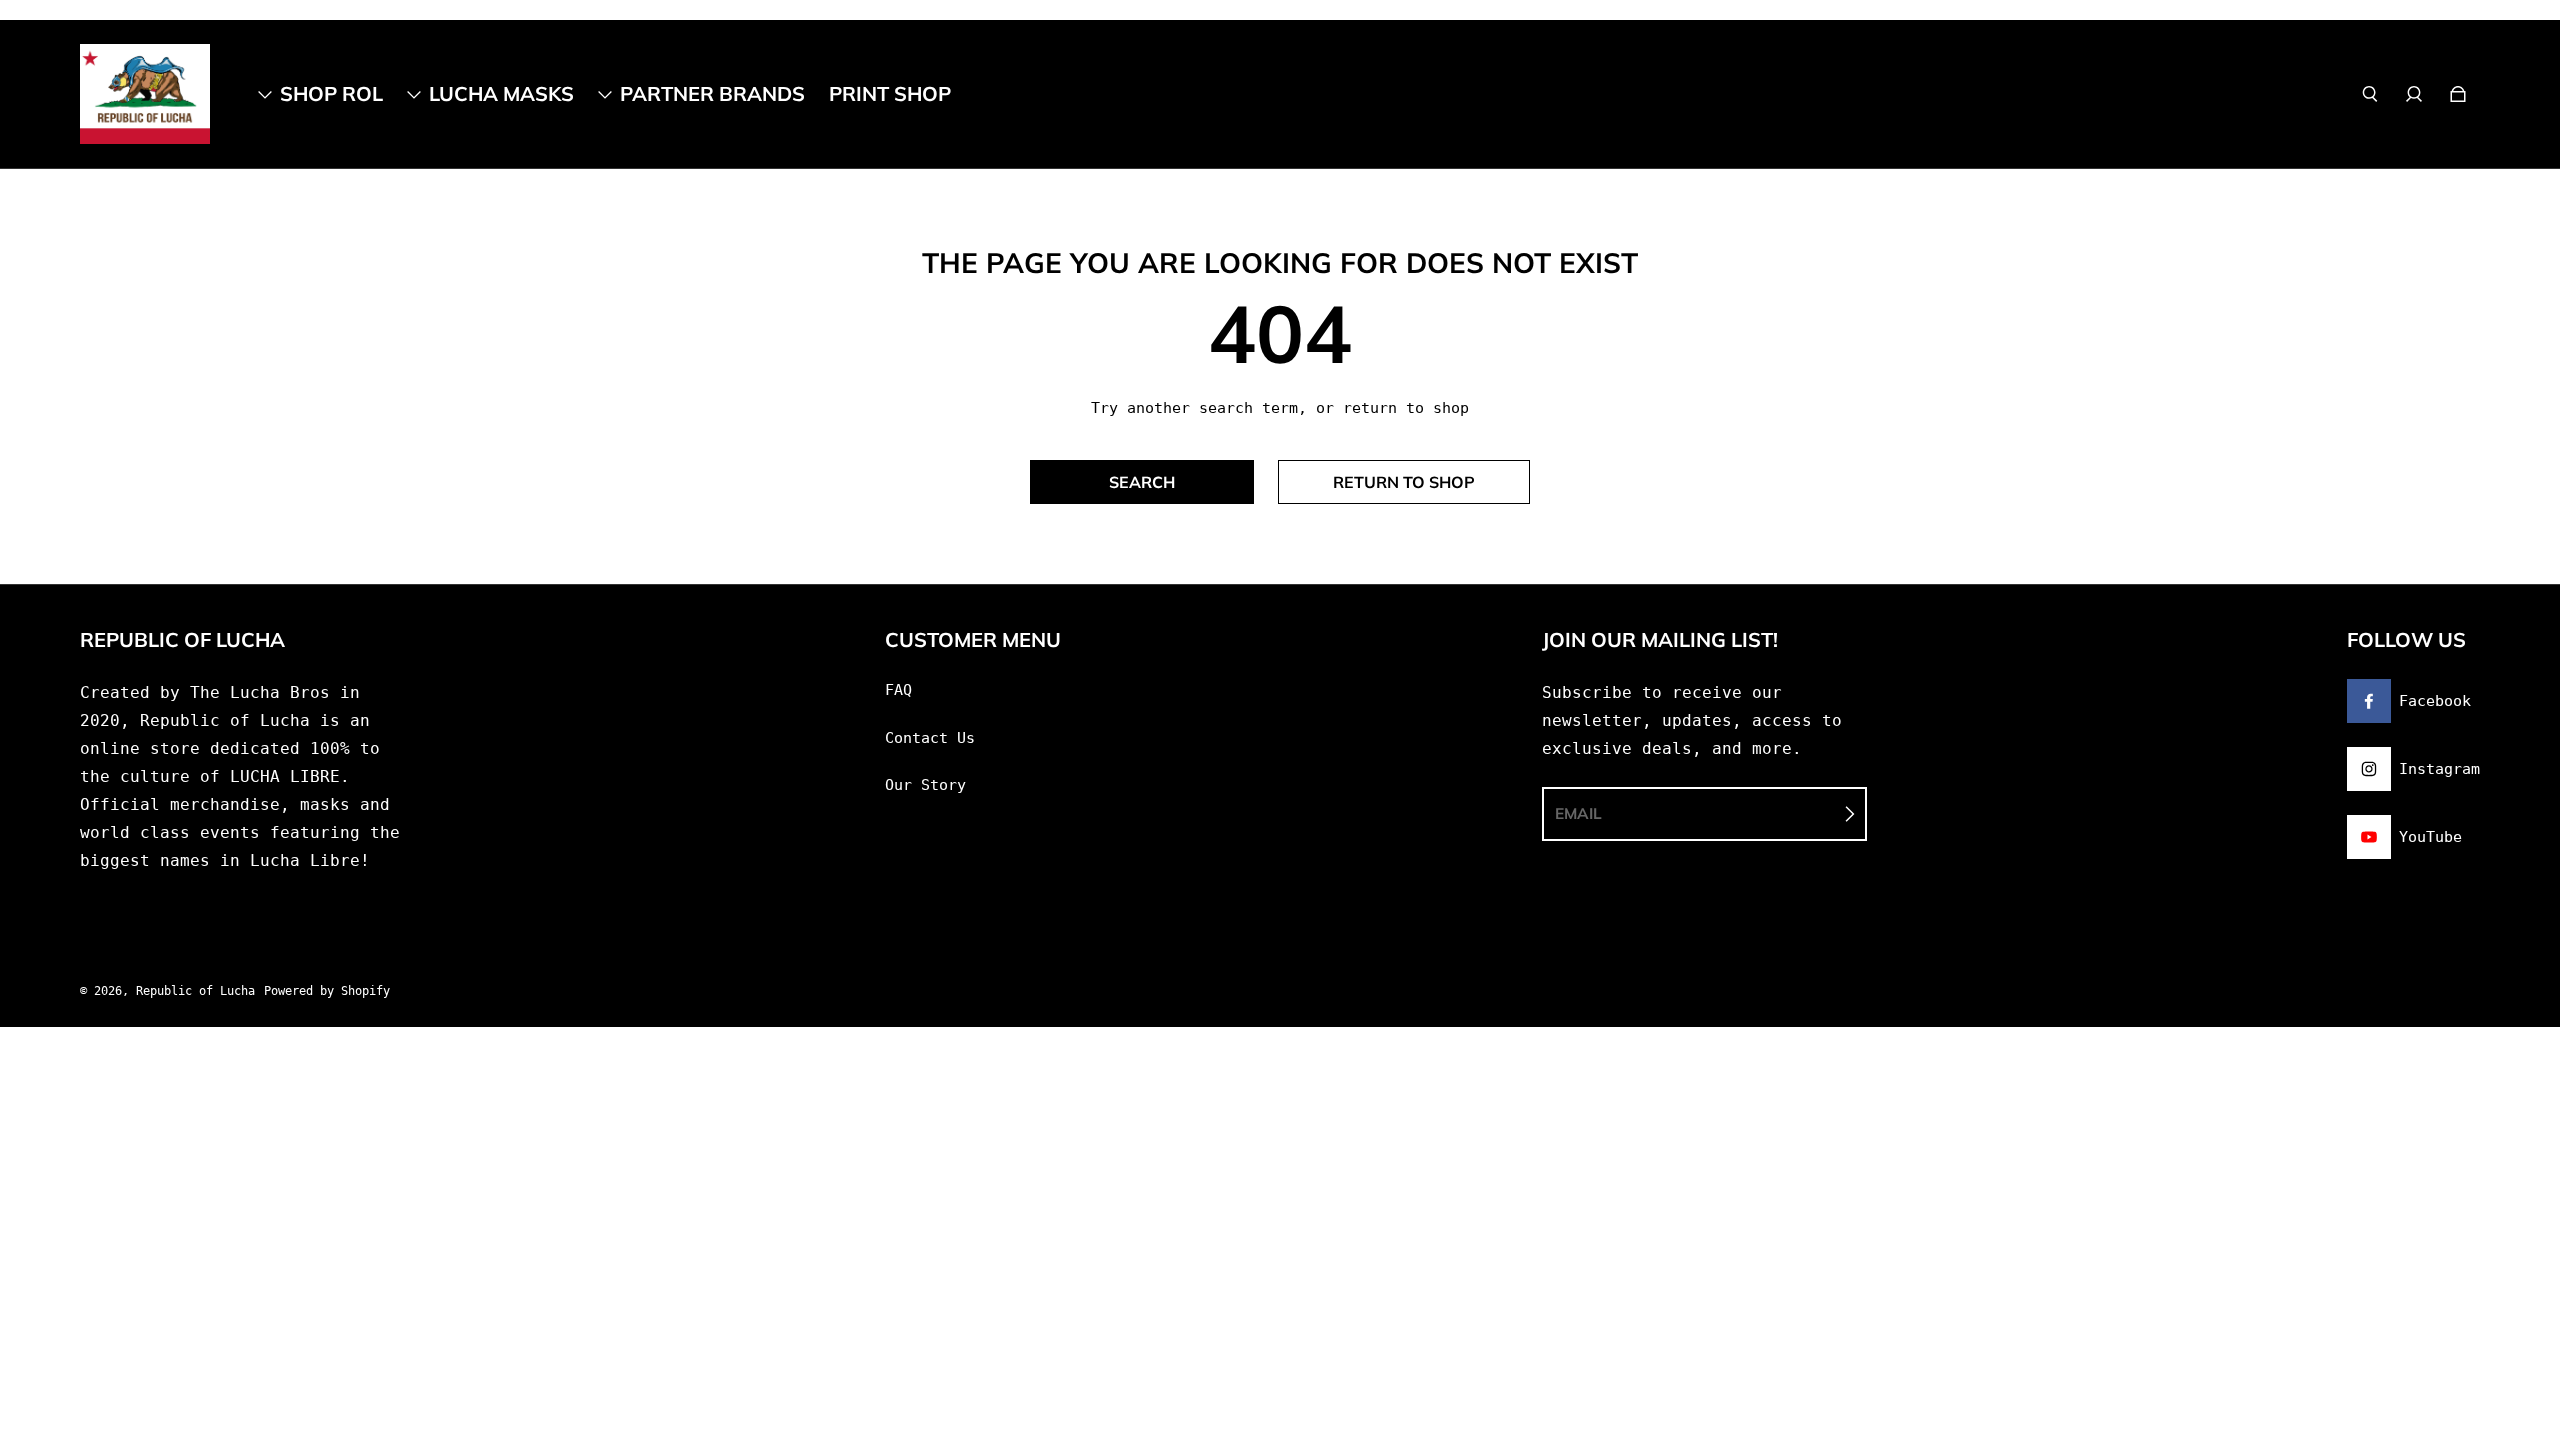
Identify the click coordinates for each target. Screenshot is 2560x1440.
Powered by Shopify (327, 991)
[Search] (2370, 94)
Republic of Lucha (195, 991)
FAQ (898, 690)
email (1578, 813)
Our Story (925, 785)
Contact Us (930, 738)
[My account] (2414, 94)
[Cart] (2458, 94)
